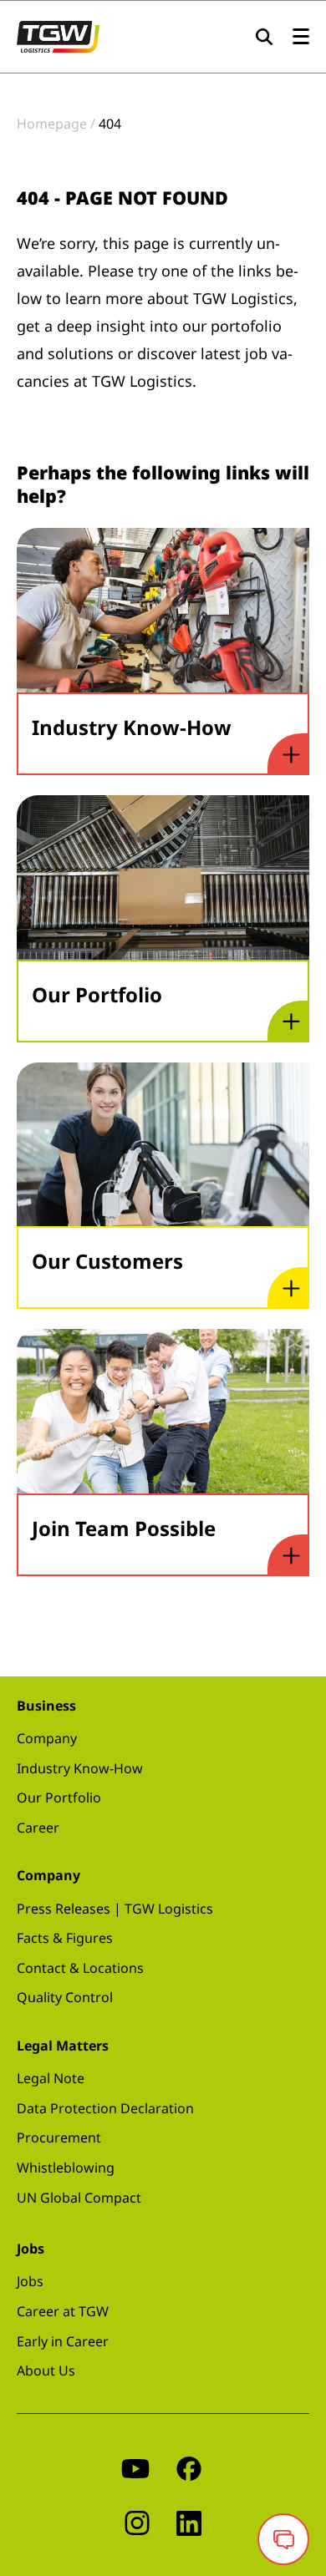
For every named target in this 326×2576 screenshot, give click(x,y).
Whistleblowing (66, 2168)
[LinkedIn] (189, 2522)
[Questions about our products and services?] (283, 2539)
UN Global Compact (79, 2198)
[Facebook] (189, 2468)
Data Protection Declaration (105, 2108)
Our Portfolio (59, 1798)
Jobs (30, 2281)
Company (47, 1738)
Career (38, 1828)
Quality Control (65, 1997)
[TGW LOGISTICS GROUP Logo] (58, 35)
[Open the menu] (301, 37)
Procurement (59, 2137)
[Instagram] (137, 2522)
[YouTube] (135, 2468)
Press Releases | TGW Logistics (115, 1909)
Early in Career (63, 2341)
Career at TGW (63, 2311)
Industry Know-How (80, 1768)
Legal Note (51, 2078)
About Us (46, 2371)
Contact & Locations (80, 1968)
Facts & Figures (65, 1938)
